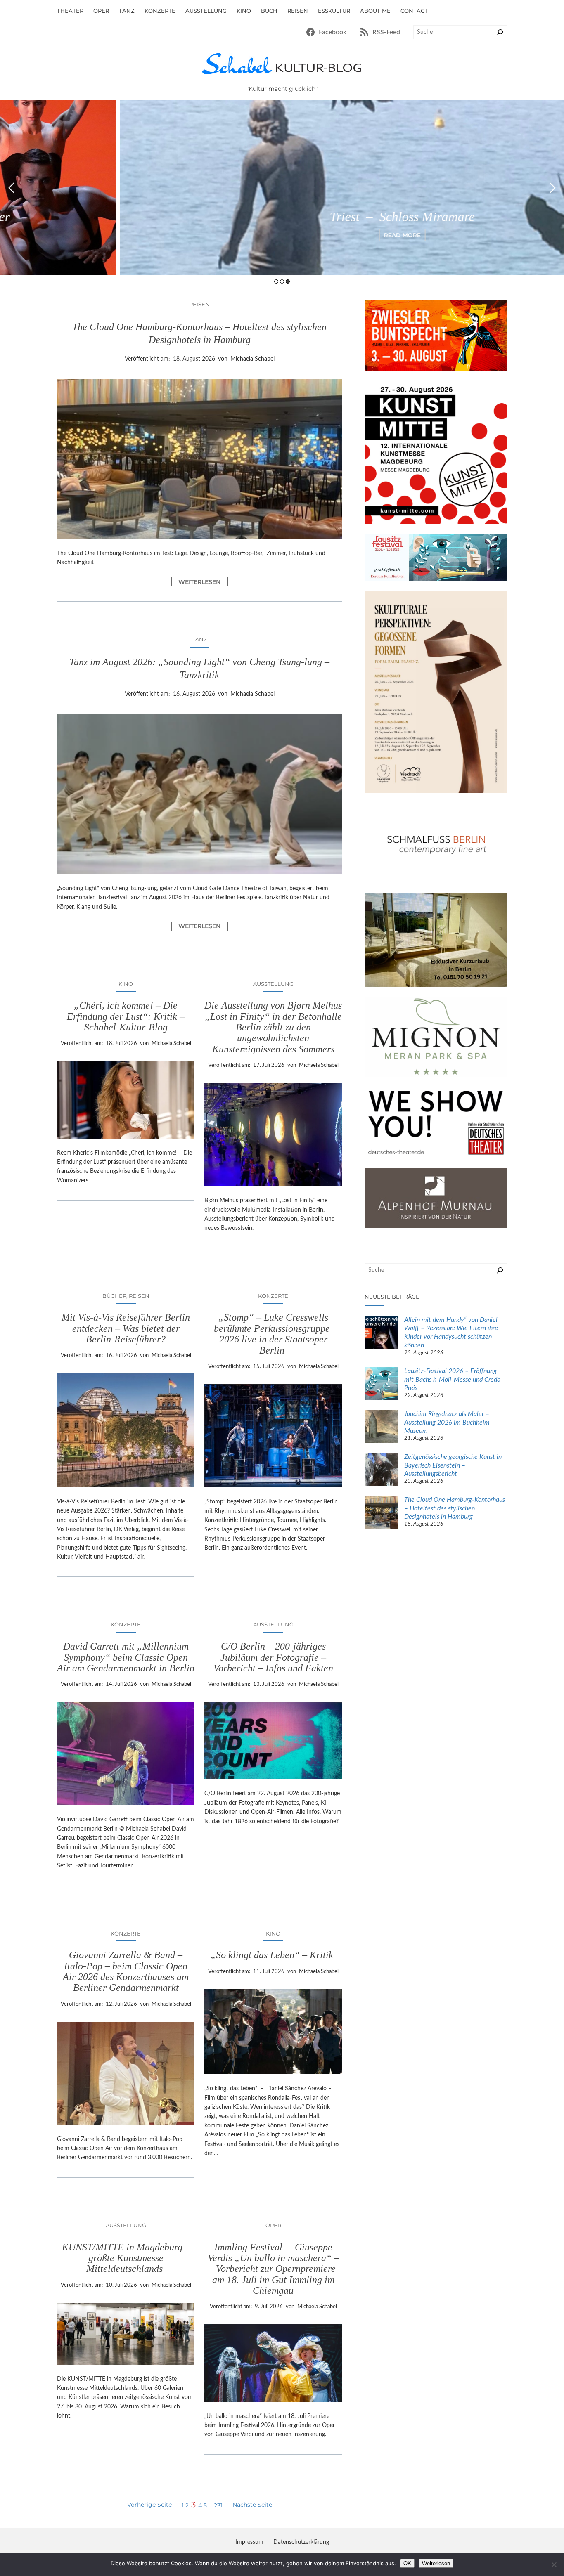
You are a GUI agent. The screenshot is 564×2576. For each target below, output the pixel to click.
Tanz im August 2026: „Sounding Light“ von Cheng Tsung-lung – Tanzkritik (199, 668)
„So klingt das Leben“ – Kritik (273, 1955)
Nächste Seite (252, 2505)
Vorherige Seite (149, 2505)
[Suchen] (500, 32)
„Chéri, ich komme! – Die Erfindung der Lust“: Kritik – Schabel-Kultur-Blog (126, 1016)
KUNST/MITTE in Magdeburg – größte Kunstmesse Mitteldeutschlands (126, 2258)
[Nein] (554, 2564)
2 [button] (282, 281)
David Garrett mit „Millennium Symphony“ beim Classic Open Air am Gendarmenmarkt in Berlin (126, 1657)
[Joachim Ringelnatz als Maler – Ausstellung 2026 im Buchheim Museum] (381, 1427)
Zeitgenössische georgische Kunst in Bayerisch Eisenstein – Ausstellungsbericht (453, 1465)
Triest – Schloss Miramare (282, 217)
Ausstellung (273, 984)
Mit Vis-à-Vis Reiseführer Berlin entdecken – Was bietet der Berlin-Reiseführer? (126, 1328)
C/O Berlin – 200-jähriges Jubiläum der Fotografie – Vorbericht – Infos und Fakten (273, 1657)
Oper (273, 2225)
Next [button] (553, 188)
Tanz (200, 639)
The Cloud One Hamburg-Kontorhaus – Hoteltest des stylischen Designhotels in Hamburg (199, 333)
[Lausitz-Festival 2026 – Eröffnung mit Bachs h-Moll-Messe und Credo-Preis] (381, 1385)
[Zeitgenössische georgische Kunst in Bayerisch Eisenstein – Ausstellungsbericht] (381, 1470)
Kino (126, 984)
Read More (282, 235)
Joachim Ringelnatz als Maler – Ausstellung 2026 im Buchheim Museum (447, 1423)
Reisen (199, 304)
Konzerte (273, 1296)
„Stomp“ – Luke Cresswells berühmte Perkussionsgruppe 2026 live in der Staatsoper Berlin (273, 1334)
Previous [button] (11, 188)
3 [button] (288, 281)
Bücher (114, 1296)
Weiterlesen (203, 582)
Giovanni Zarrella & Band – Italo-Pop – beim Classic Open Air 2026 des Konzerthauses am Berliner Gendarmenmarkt (126, 1971)
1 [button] (276, 281)
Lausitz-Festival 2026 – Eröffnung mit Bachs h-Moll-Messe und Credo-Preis (454, 1380)
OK (407, 2563)
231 (218, 2505)
